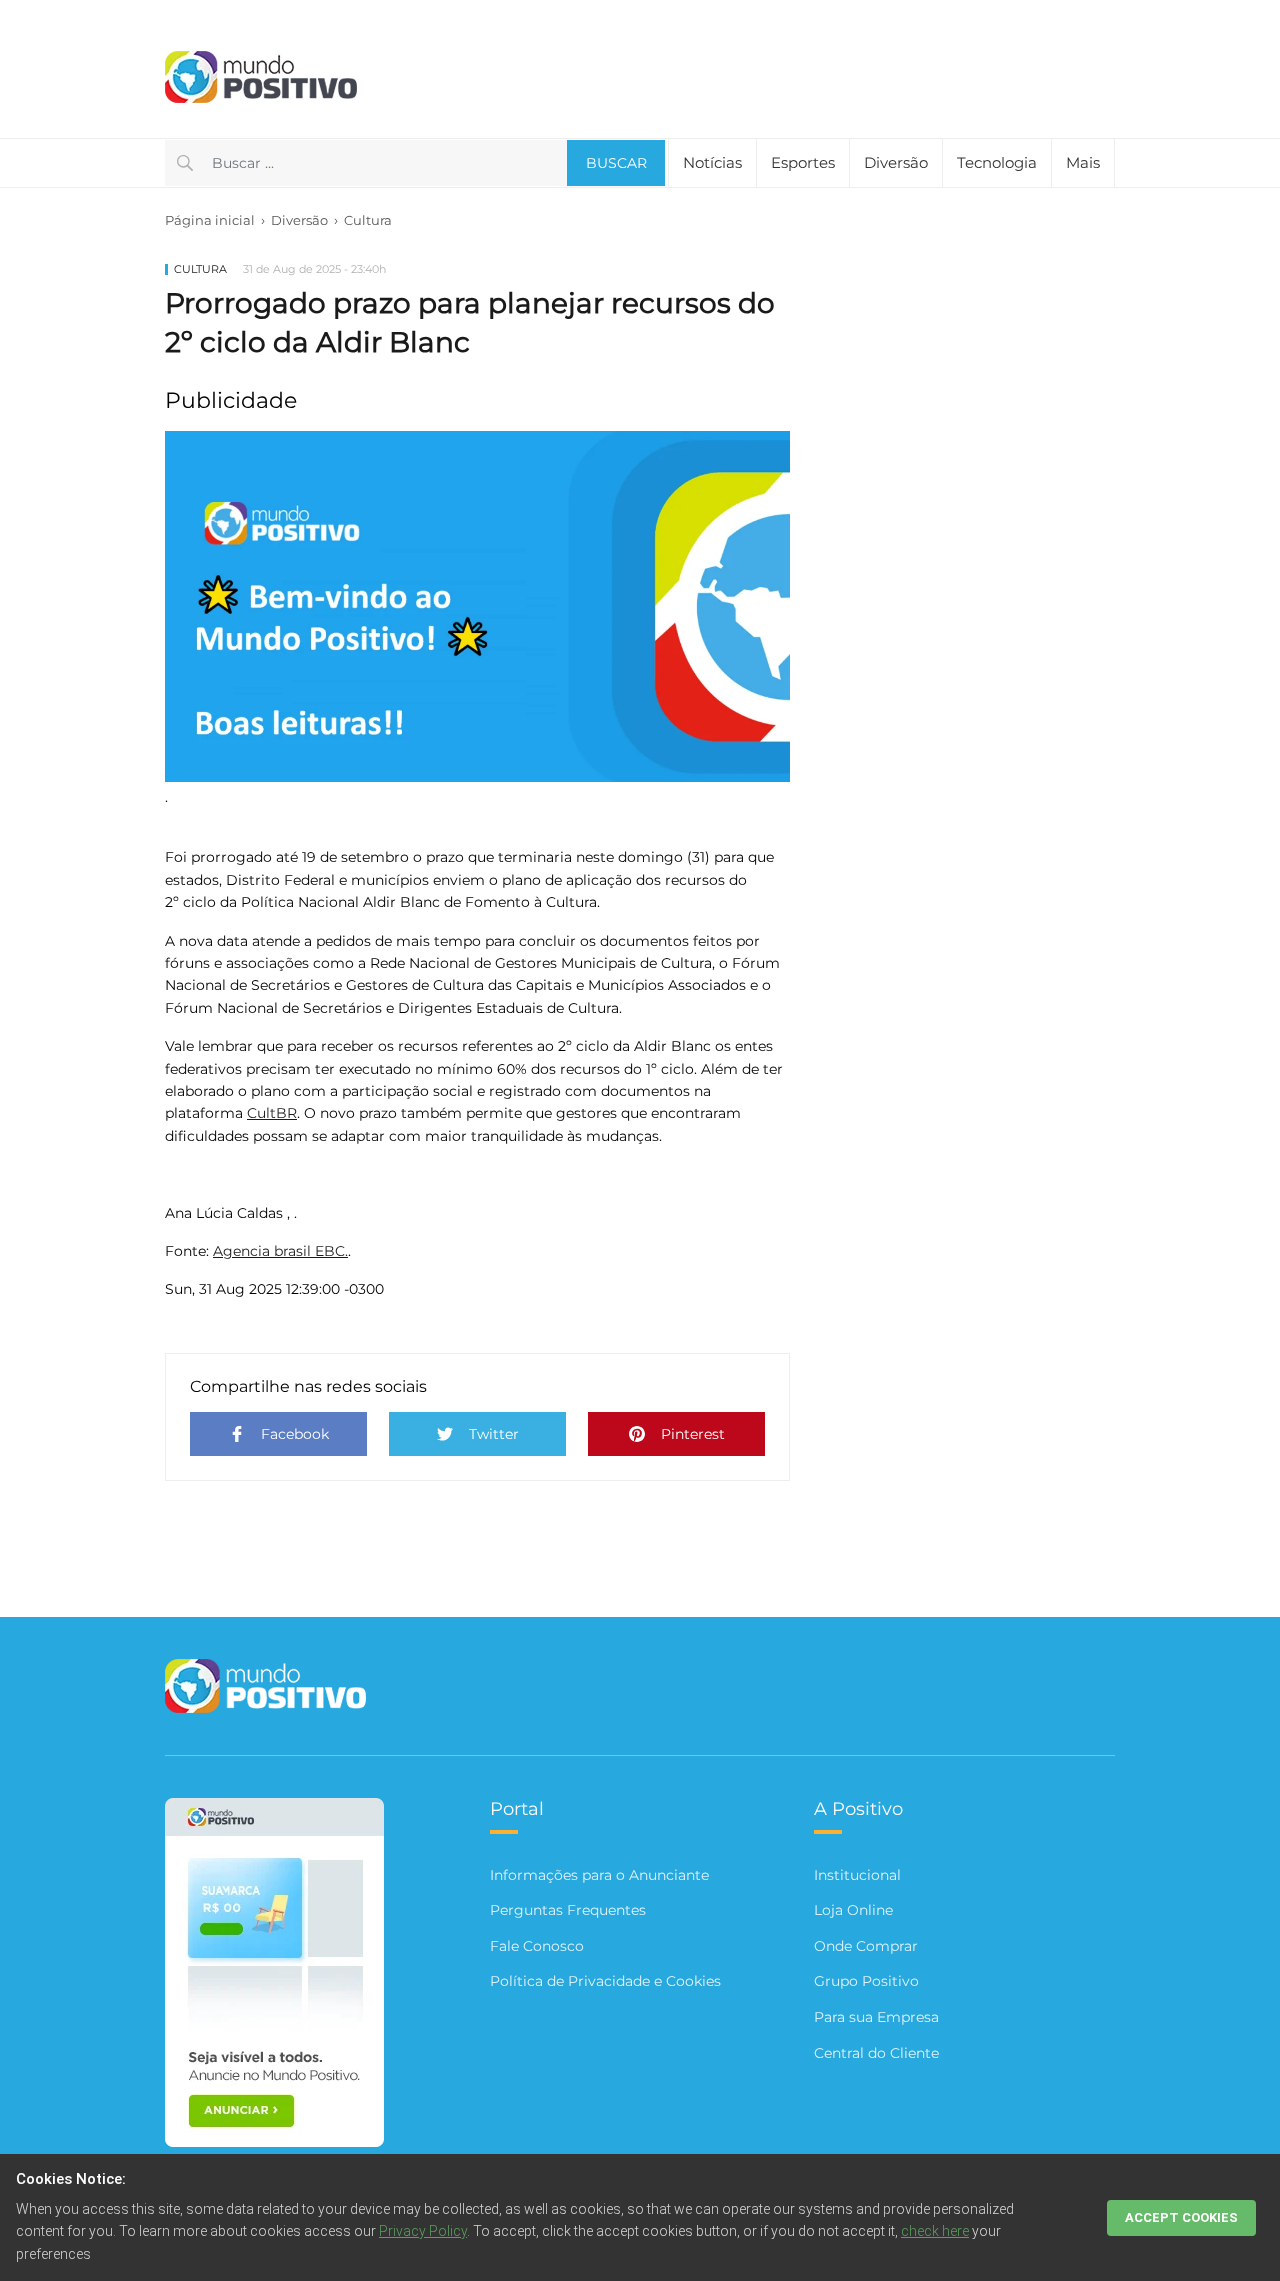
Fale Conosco (537, 1946)
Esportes (803, 162)
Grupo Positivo (866, 1981)
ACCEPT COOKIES (1181, 2217)
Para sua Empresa (876, 2017)
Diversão (299, 220)
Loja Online (853, 1910)
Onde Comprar (866, 1946)
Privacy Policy (423, 2231)
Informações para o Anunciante (599, 1875)
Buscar (616, 163)
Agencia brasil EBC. (280, 1251)
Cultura (368, 220)
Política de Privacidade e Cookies (605, 1981)
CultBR (272, 1113)
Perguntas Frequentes (568, 1910)
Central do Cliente (876, 2053)
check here (935, 2231)
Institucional (857, 1875)
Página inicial (210, 220)
